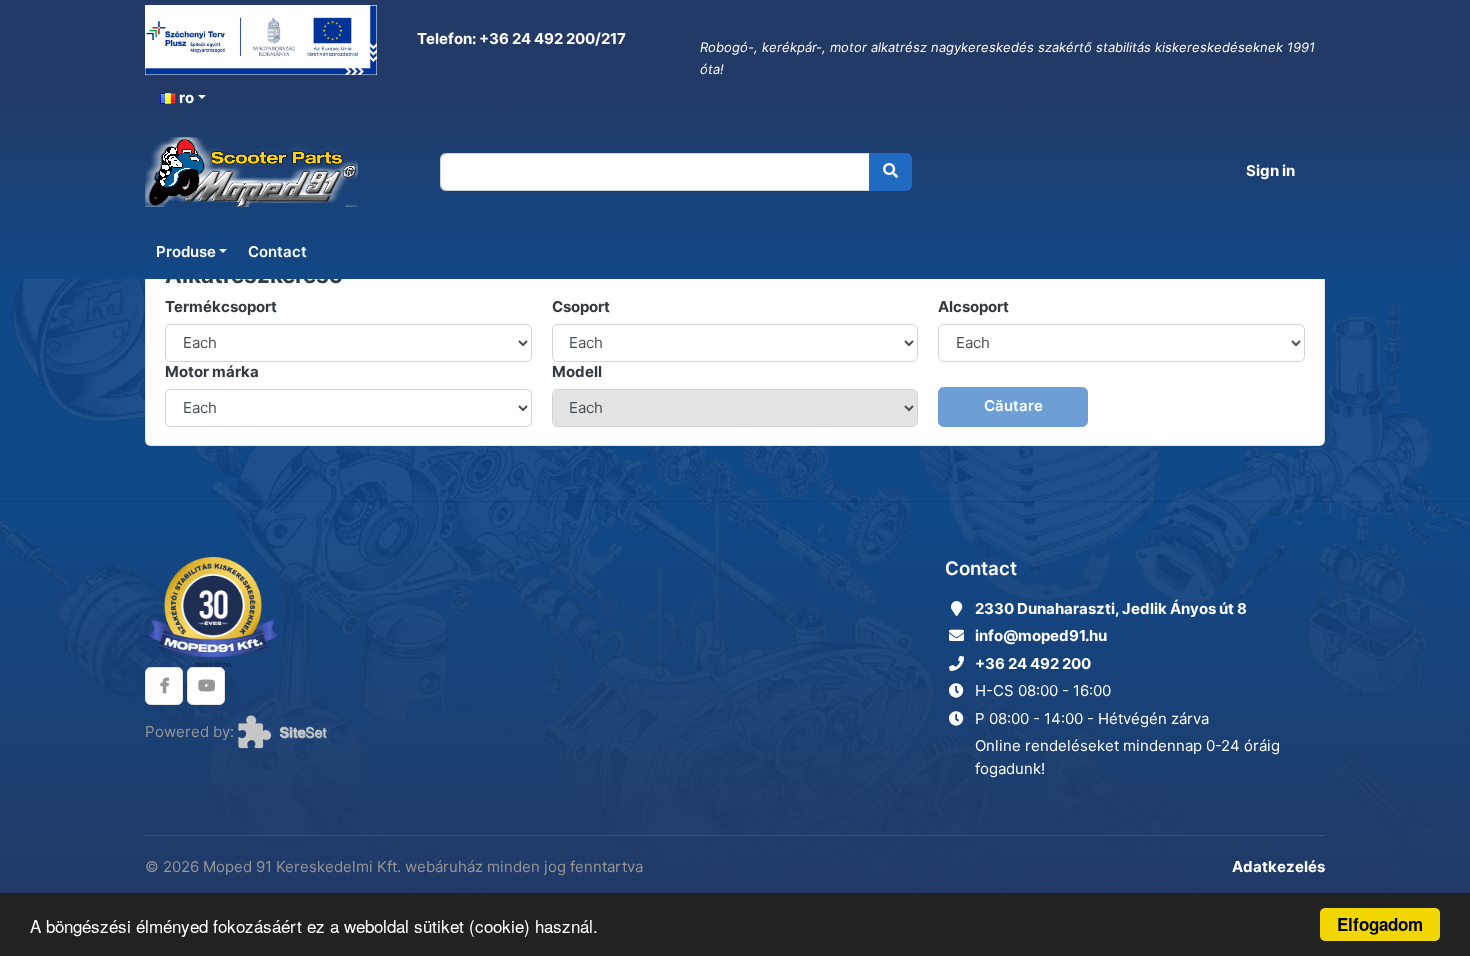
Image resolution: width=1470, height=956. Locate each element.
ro (185, 97)
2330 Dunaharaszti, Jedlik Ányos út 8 (1111, 608)
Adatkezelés (1278, 866)
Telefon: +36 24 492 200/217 (520, 38)
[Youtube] (206, 686)
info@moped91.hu (1041, 635)
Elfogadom (1380, 924)
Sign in (1270, 170)
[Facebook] (164, 686)
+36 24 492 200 (1033, 663)
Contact (277, 251)
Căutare (1013, 405)
